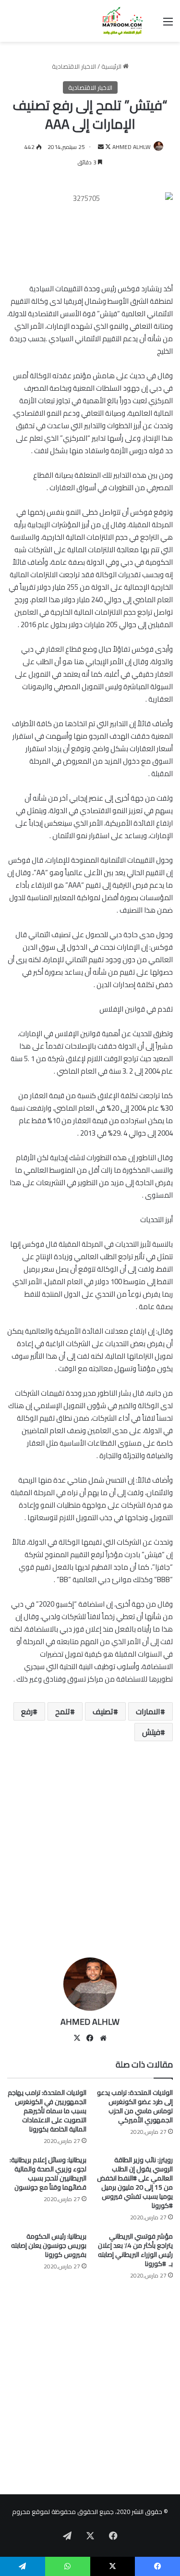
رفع (27, 1711)
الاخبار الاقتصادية (74, 66)
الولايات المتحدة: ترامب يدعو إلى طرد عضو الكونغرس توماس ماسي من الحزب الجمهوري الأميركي (135, 2106)
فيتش (151, 1732)
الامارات (148, 1711)
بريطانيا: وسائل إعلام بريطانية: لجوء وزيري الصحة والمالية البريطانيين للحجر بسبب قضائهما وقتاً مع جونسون (48, 2173)
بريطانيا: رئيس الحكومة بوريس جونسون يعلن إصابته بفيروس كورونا (49, 2245)
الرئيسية (112, 66)
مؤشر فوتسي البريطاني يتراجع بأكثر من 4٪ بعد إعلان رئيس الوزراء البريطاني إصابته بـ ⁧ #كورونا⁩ (135, 2250)
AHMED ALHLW (132, 147)
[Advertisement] (90, 1853)
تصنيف (103, 1711)
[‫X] (77, 2038)
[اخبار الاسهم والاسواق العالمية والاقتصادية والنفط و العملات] (118, 21)
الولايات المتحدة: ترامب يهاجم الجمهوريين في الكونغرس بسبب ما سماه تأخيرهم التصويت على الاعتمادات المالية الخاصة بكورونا (47, 2111)
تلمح (63, 1711)
